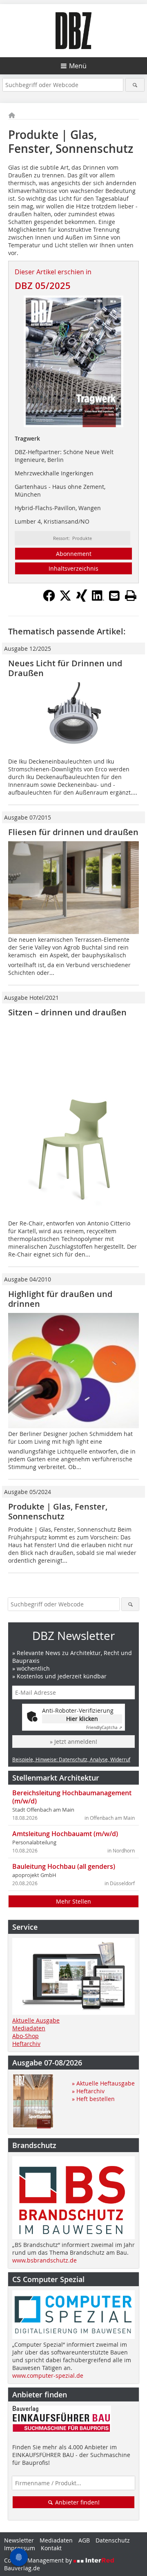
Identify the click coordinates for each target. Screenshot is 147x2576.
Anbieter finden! (77, 2502)
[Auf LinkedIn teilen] (98, 599)
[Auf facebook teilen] (49, 599)
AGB (84, 2540)
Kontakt (51, 2548)
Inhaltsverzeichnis (73, 568)
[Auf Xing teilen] (82, 599)
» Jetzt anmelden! (73, 1742)
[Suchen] (135, 85)
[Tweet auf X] (65, 599)
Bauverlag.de (22, 2568)
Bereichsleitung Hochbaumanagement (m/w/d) (72, 1797)
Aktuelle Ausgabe (36, 2020)
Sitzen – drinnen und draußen (67, 1012)
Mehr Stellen (73, 1901)
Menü (78, 66)
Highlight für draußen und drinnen (60, 1299)
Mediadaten (29, 2028)
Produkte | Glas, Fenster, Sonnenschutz (58, 1511)
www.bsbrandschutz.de (45, 2260)
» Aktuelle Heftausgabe (103, 2083)
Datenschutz (113, 2540)
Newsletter (19, 2540)
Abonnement (74, 554)
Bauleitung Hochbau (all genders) (64, 1866)
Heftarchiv (26, 2044)
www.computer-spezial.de (48, 2376)
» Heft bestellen (93, 2099)
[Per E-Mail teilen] (114, 596)
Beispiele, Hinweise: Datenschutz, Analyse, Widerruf (71, 1759)
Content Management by (39, 2560)
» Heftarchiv (88, 2091)
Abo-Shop (26, 2036)
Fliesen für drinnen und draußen (73, 832)
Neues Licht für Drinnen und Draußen (65, 668)
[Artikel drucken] (131, 596)
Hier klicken (82, 1719)
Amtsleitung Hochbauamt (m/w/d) (65, 1834)
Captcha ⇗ (104, 1728)
